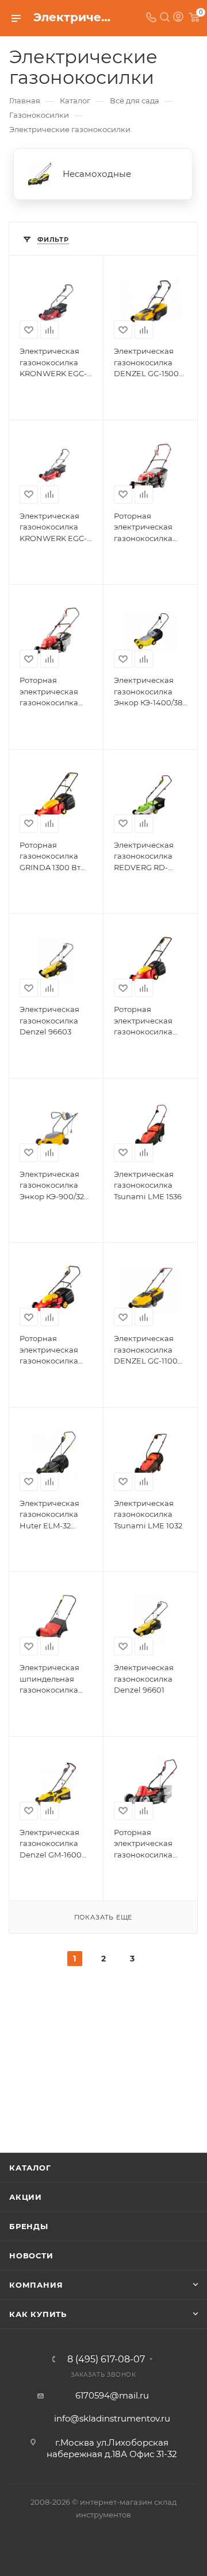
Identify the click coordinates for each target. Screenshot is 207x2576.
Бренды (29, 2226)
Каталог (30, 2168)
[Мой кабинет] (178, 18)
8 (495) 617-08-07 (106, 2359)
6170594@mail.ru (112, 2395)
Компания (36, 2285)
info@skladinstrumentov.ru (112, 2418)
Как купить (38, 2314)
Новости (31, 2256)
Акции (26, 2197)
